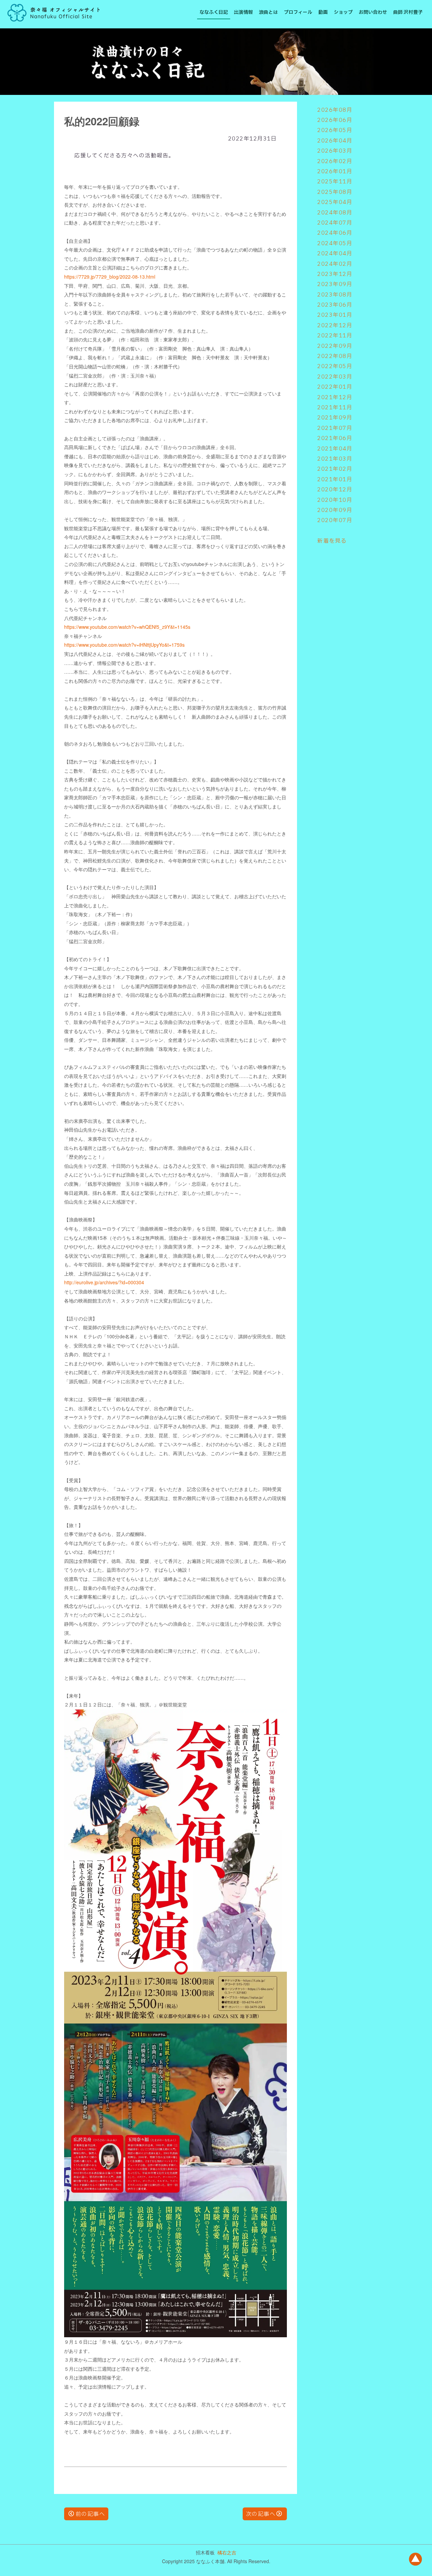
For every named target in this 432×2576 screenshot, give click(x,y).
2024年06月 (335, 233)
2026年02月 (335, 161)
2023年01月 (335, 315)
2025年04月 (335, 202)
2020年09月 (335, 510)
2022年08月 (335, 356)
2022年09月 (335, 346)
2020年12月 (335, 490)
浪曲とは (268, 12)
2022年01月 (335, 387)
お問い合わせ (373, 12)
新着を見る (332, 541)
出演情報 (243, 12)
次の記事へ (261, 2514)
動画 (323, 12)
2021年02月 (335, 469)
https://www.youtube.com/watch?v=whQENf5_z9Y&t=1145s (127, 627)
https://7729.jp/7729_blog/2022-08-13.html (110, 277)
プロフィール (298, 12)
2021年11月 (335, 408)
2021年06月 (335, 438)
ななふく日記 (214, 12)
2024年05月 (335, 243)
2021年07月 (335, 428)
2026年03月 (335, 151)
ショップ (343, 12)
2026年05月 (335, 130)
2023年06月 (335, 305)
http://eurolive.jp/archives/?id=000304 (104, 1282)
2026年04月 (335, 141)
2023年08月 (335, 295)
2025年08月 (335, 192)
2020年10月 (335, 500)
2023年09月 (335, 284)
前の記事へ (90, 2514)
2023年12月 (335, 274)
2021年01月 (335, 480)
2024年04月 (335, 254)
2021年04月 (335, 449)
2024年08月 (335, 213)
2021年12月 (335, 397)
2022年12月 (335, 326)
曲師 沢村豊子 (408, 12)
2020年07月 (335, 520)
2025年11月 (335, 182)
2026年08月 (335, 110)
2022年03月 (335, 377)
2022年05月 (335, 366)
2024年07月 (335, 223)
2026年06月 (335, 120)
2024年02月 (335, 264)
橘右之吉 (227, 2552)
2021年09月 (335, 418)
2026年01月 (335, 172)
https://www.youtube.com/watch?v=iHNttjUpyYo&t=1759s (124, 645)
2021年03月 (335, 459)
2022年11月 (335, 336)
